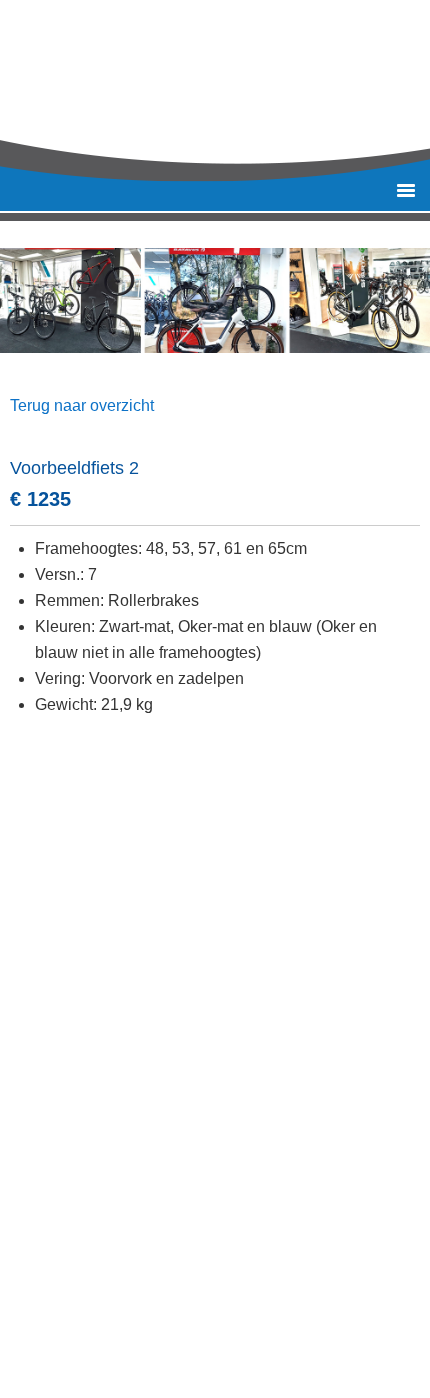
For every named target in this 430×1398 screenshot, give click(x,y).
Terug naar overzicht (82, 405)
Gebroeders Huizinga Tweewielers (235, 79)
